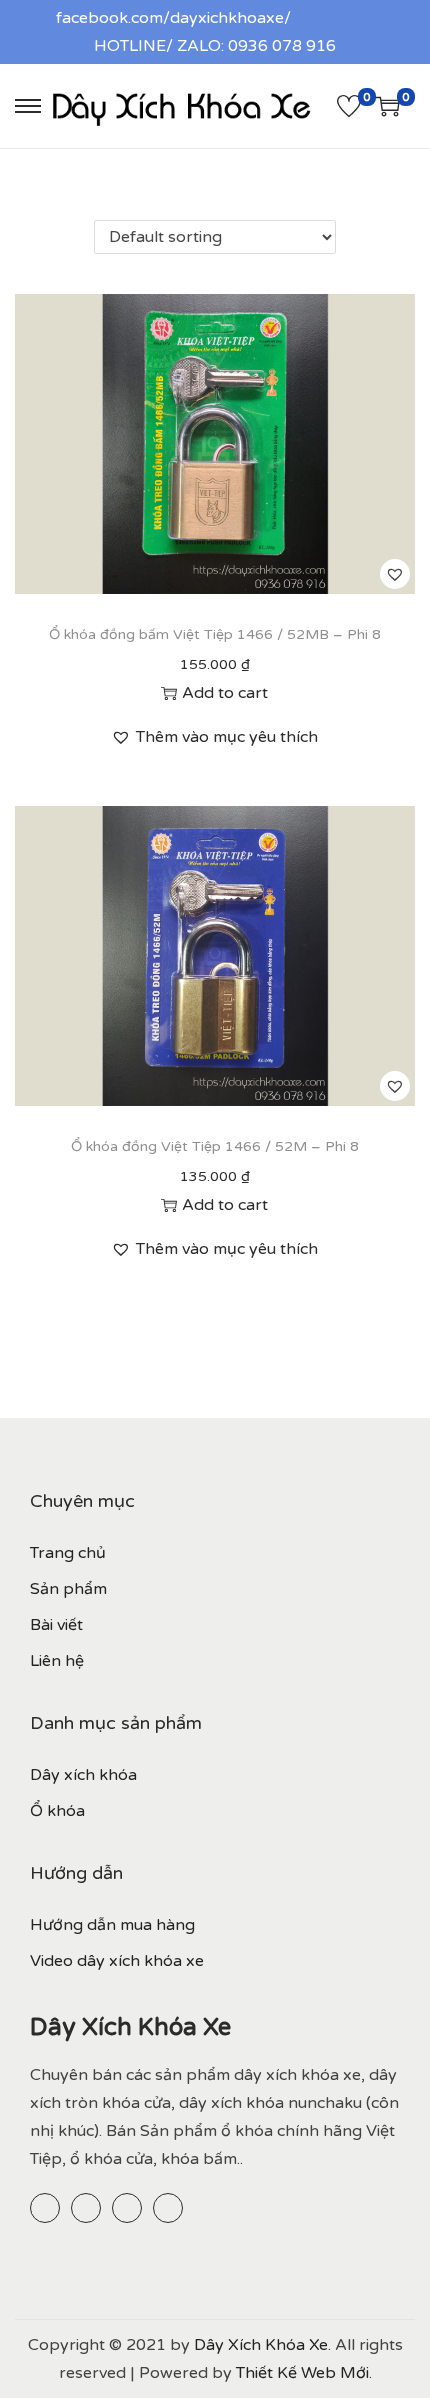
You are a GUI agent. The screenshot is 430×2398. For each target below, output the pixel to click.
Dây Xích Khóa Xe (261, 2345)
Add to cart (225, 693)
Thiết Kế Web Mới (302, 2373)
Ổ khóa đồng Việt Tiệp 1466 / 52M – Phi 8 (215, 1146)
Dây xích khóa (83, 1775)
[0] (349, 106)
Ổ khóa (57, 1811)
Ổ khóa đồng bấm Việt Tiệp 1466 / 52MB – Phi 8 (215, 634)
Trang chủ (68, 1553)
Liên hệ (57, 1661)
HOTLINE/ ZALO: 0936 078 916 (215, 46)
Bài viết (56, 1625)
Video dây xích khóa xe (117, 1961)
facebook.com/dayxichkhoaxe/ (173, 18)
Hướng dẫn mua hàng (112, 1925)
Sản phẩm (68, 1589)
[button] (395, 574)
